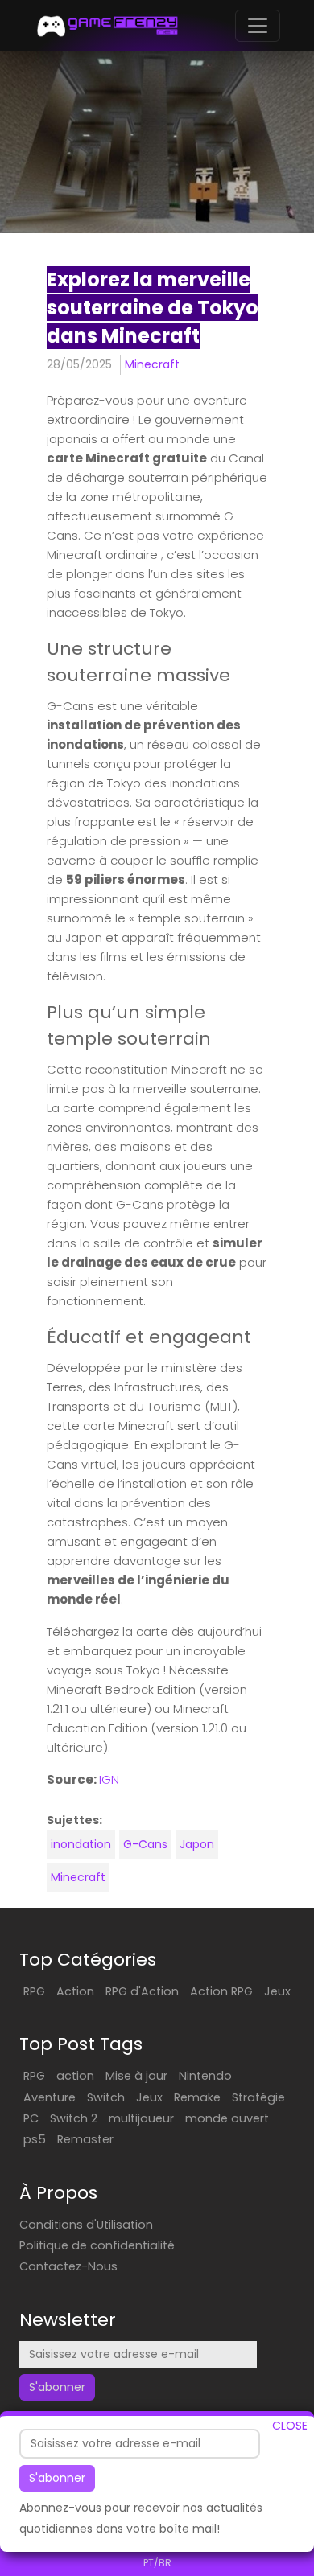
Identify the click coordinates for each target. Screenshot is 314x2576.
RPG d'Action (142, 1991)
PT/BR (157, 2563)
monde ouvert (227, 2118)
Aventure (50, 2097)
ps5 (35, 2139)
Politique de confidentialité (97, 2245)
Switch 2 (74, 2118)
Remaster (85, 2139)
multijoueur (141, 2118)
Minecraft (152, 364)
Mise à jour (136, 2076)
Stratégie (258, 2097)
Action (75, 1991)
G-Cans (145, 1844)
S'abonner (57, 2478)
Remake (197, 2097)
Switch (106, 2097)
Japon (197, 1844)
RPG (34, 1991)
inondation (81, 1844)
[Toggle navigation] (258, 26)
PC (31, 2118)
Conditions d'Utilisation (86, 2225)
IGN (109, 1779)
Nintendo (205, 2076)
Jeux (277, 1991)
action (75, 2076)
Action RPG (221, 1991)
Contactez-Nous (68, 2266)
